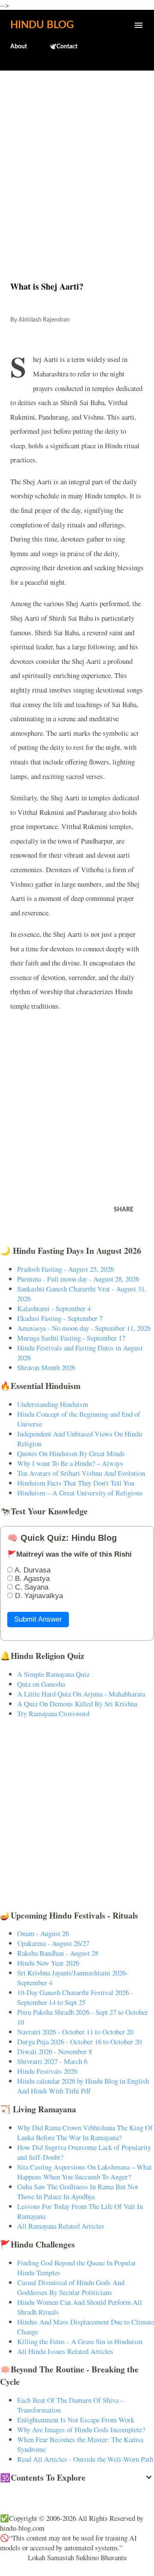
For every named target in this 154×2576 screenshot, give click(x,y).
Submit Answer (38, 1619)
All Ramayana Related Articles (61, 2226)
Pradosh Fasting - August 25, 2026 (65, 1269)
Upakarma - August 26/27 (53, 1943)
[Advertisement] (77, 157)
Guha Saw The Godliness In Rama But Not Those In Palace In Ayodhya (78, 2191)
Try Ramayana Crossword (53, 1713)
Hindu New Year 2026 (48, 1963)
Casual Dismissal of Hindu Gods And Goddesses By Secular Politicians (71, 2287)
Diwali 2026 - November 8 (55, 2051)
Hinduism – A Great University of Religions (80, 1493)
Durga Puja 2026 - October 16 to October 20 (79, 2042)
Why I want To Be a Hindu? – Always (70, 1463)
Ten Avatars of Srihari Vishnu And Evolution (81, 1473)
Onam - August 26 (43, 1933)
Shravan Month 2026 (46, 1367)
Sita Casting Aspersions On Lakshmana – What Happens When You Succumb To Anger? (84, 2172)
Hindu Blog (42, 25)
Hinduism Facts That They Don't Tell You (76, 1483)
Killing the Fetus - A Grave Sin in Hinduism (80, 2341)
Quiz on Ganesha (41, 1684)
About (19, 47)
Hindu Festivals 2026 (47, 2071)
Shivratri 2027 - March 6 (52, 2061)
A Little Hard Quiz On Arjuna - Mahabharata (81, 1694)
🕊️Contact (63, 47)
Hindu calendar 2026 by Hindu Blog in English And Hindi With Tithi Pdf (83, 2086)
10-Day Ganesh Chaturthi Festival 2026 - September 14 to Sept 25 (75, 1997)
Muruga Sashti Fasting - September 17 (71, 1338)
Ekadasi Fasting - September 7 (60, 1318)
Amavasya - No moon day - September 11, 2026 (84, 1328)
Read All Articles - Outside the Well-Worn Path (85, 2459)
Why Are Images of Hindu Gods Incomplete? (81, 2429)
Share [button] (124, 1210)
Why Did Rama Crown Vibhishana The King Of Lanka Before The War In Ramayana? (85, 2132)
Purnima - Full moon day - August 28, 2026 (78, 1279)
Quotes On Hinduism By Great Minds (71, 1453)
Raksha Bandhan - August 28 (58, 1953)
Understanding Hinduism (53, 1404)
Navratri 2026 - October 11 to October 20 (75, 2032)
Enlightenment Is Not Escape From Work (76, 2420)
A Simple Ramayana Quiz (53, 1674)
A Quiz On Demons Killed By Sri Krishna (77, 1704)
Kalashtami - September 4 (54, 1308)
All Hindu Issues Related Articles (65, 2351)
